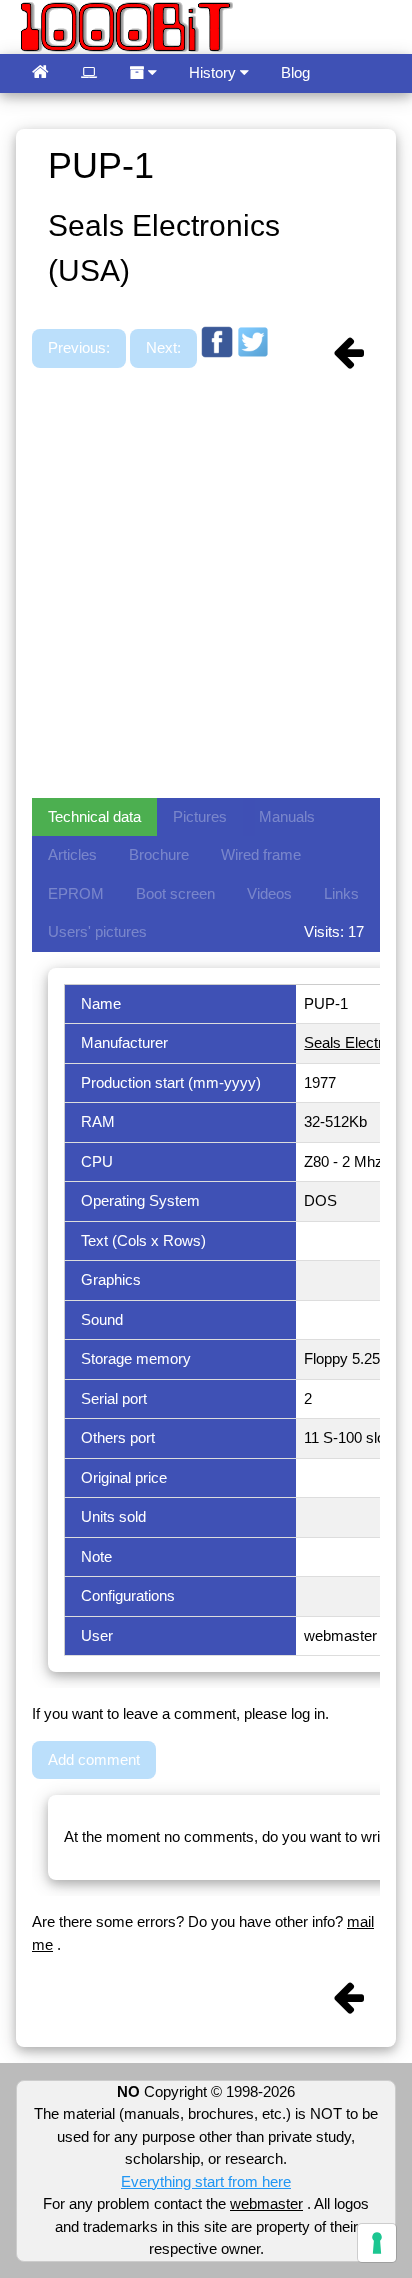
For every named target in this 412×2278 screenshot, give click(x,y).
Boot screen (175, 893)
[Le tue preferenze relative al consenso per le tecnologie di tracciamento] (377, 2243)
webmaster (266, 2203)
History (214, 72)
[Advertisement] (206, 585)
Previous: (79, 347)
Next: (163, 347)
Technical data (94, 816)
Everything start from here (206, 2181)
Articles (72, 854)
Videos (269, 893)
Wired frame (261, 854)
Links (341, 893)
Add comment (94, 1759)
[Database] (89, 73)
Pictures (200, 816)
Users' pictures (97, 931)
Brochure (159, 854)
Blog (295, 72)
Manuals (287, 816)
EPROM (76, 893)
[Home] (40, 73)
